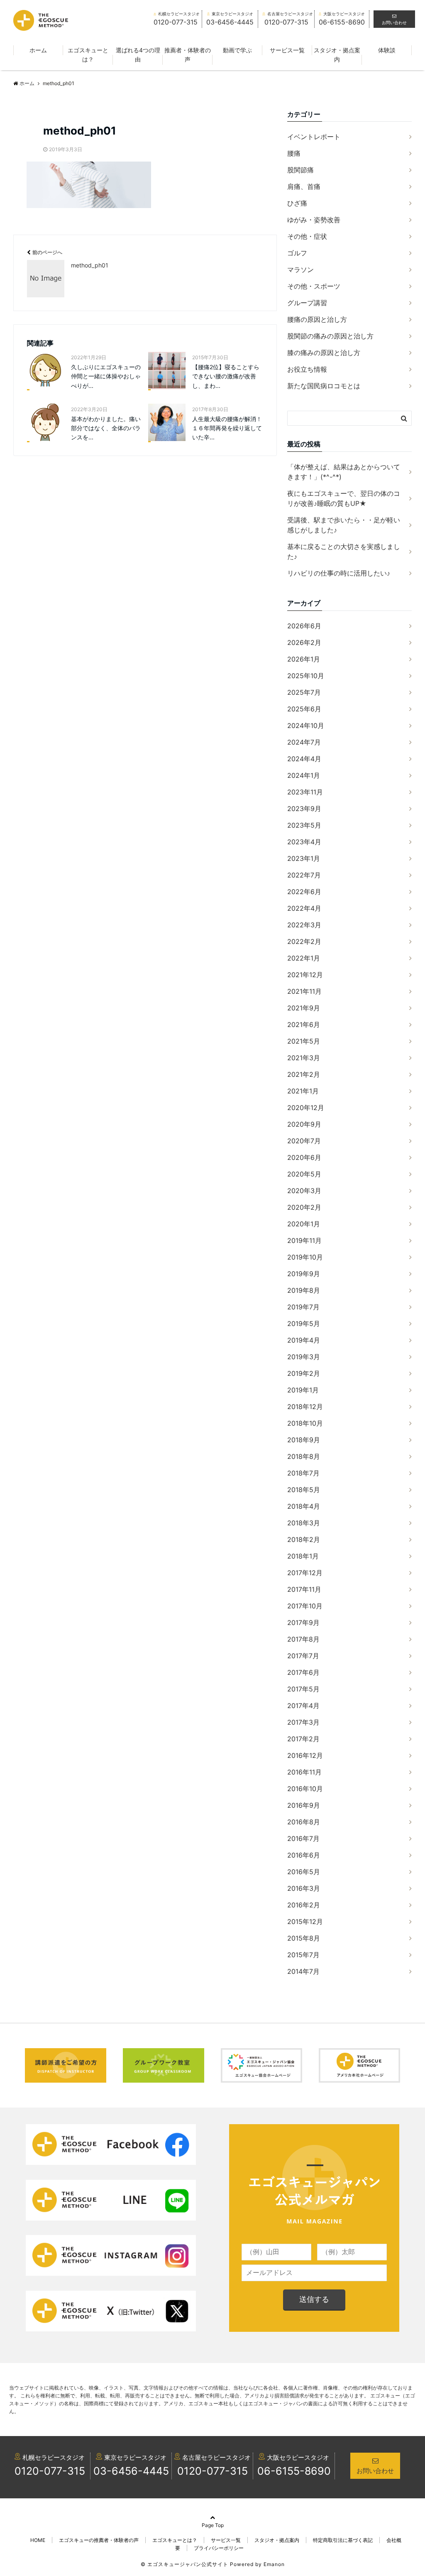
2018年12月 (305, 1407)
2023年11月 (305, 792)
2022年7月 (304, 875)
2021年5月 (304, 1041)
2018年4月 (304, 1506)
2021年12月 (305, 975)
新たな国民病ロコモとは (324, 386)
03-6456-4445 (131, 2471)
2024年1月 (304, 775)
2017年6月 (303, 1672)
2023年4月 (304, 842)
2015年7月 (303, 1955)
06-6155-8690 (294, 2471)
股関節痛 (300, 170)
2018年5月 (304, 1490)
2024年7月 (304, 742)
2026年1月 (304, 659)
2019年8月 (304, 1290)
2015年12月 (305, 1922)
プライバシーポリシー (219, 2548)
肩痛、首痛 (304, 186)
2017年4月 (303, 1706)
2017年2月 (303, 1739)
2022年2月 (304, 941)
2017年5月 (303, 1689)
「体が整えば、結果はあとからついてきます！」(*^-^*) (344, 472)
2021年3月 (304, 1058)
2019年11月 (304, 1240)
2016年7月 (303, 1838)
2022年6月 (304, 892)
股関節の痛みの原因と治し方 (330, 336)
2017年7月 (303, 1656)
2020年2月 (304, 1207)
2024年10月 (306, 725)
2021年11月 (304, 991)
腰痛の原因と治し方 (317, 319)
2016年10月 (305, 1789)
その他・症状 (307, 236)
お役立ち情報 (307, 369)
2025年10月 (306, 676)
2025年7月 (304, 692)
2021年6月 (304, 1025)
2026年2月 (304, 642)
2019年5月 (304, 1324)
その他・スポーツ (314, 286)
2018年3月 (304, 1523)
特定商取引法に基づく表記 (343, 2540)
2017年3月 (303, 1722)
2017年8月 (303, 1639)
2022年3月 (304, 925)
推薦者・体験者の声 (188, 55)
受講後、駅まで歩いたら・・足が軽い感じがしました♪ (344, 525)
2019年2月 (304, 1373)
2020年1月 (304, 1224)
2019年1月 (303, 1390)
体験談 (387, 50)
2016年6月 (304, 1855)
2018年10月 (305, 1423)
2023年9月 (304, 809)
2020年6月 (304, 1157)
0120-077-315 (50, 2471)
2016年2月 (304, 1905)
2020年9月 (304, 1124)
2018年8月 (304, 1456)
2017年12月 (305, 1573)
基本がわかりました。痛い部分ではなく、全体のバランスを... (106, 428)
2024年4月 (304, 759)
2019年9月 (304, 1274)
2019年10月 (305, 1257)
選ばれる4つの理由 (138, 55)
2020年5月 (304, 1174)
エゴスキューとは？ (88, 55)
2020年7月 (304, 1141)
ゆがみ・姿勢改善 (314, 220)
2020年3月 (304, 1191)
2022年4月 (304, 908)
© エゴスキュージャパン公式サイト (184, 2564)
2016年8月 (304, 1822)
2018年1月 (303, 1556)
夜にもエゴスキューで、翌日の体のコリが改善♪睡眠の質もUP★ (344, 498)
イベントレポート (314, 137)
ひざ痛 (297, 203)
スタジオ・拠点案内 (337, 55)
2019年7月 (303, 1307)
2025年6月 (304, 709)
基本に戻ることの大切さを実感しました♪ (344, 551)
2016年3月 (304, 1888)
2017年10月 (305, 1606)
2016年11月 (304, 1772)
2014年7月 (303, 1971)
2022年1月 (304, 958)
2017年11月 (304, 1589)
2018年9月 (304, 1440)
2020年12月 (306, 1108)
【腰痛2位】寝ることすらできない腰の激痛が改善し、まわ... (226, 376)
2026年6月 (304, 626)
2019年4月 (304, 1340)
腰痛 (294, 153)
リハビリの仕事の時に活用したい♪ (339, 573)
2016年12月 (305, 1755)
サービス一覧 (287, 50)
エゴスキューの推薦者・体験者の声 (99, 2540)
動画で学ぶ (237, 50)
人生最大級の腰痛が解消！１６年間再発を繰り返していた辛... (227, 428)
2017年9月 (303, 1623)
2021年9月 (304, 1008)
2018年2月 (304, 1539)
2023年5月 (304, 825)
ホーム (38, 50)
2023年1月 (304, 858)
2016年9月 (304, 1805)
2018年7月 (303, 1473)
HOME (38, 2540)
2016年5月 (304, 1872)
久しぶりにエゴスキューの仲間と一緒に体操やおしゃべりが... (106, 376)
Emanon (274, 2564)
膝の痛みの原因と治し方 (324, 353)
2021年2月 (304, 1074)
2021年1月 (303, 1091)
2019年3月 (304, 1357)
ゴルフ (297, 253)
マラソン (300, 270)
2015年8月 (304, 1938)
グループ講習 (307, 303)
